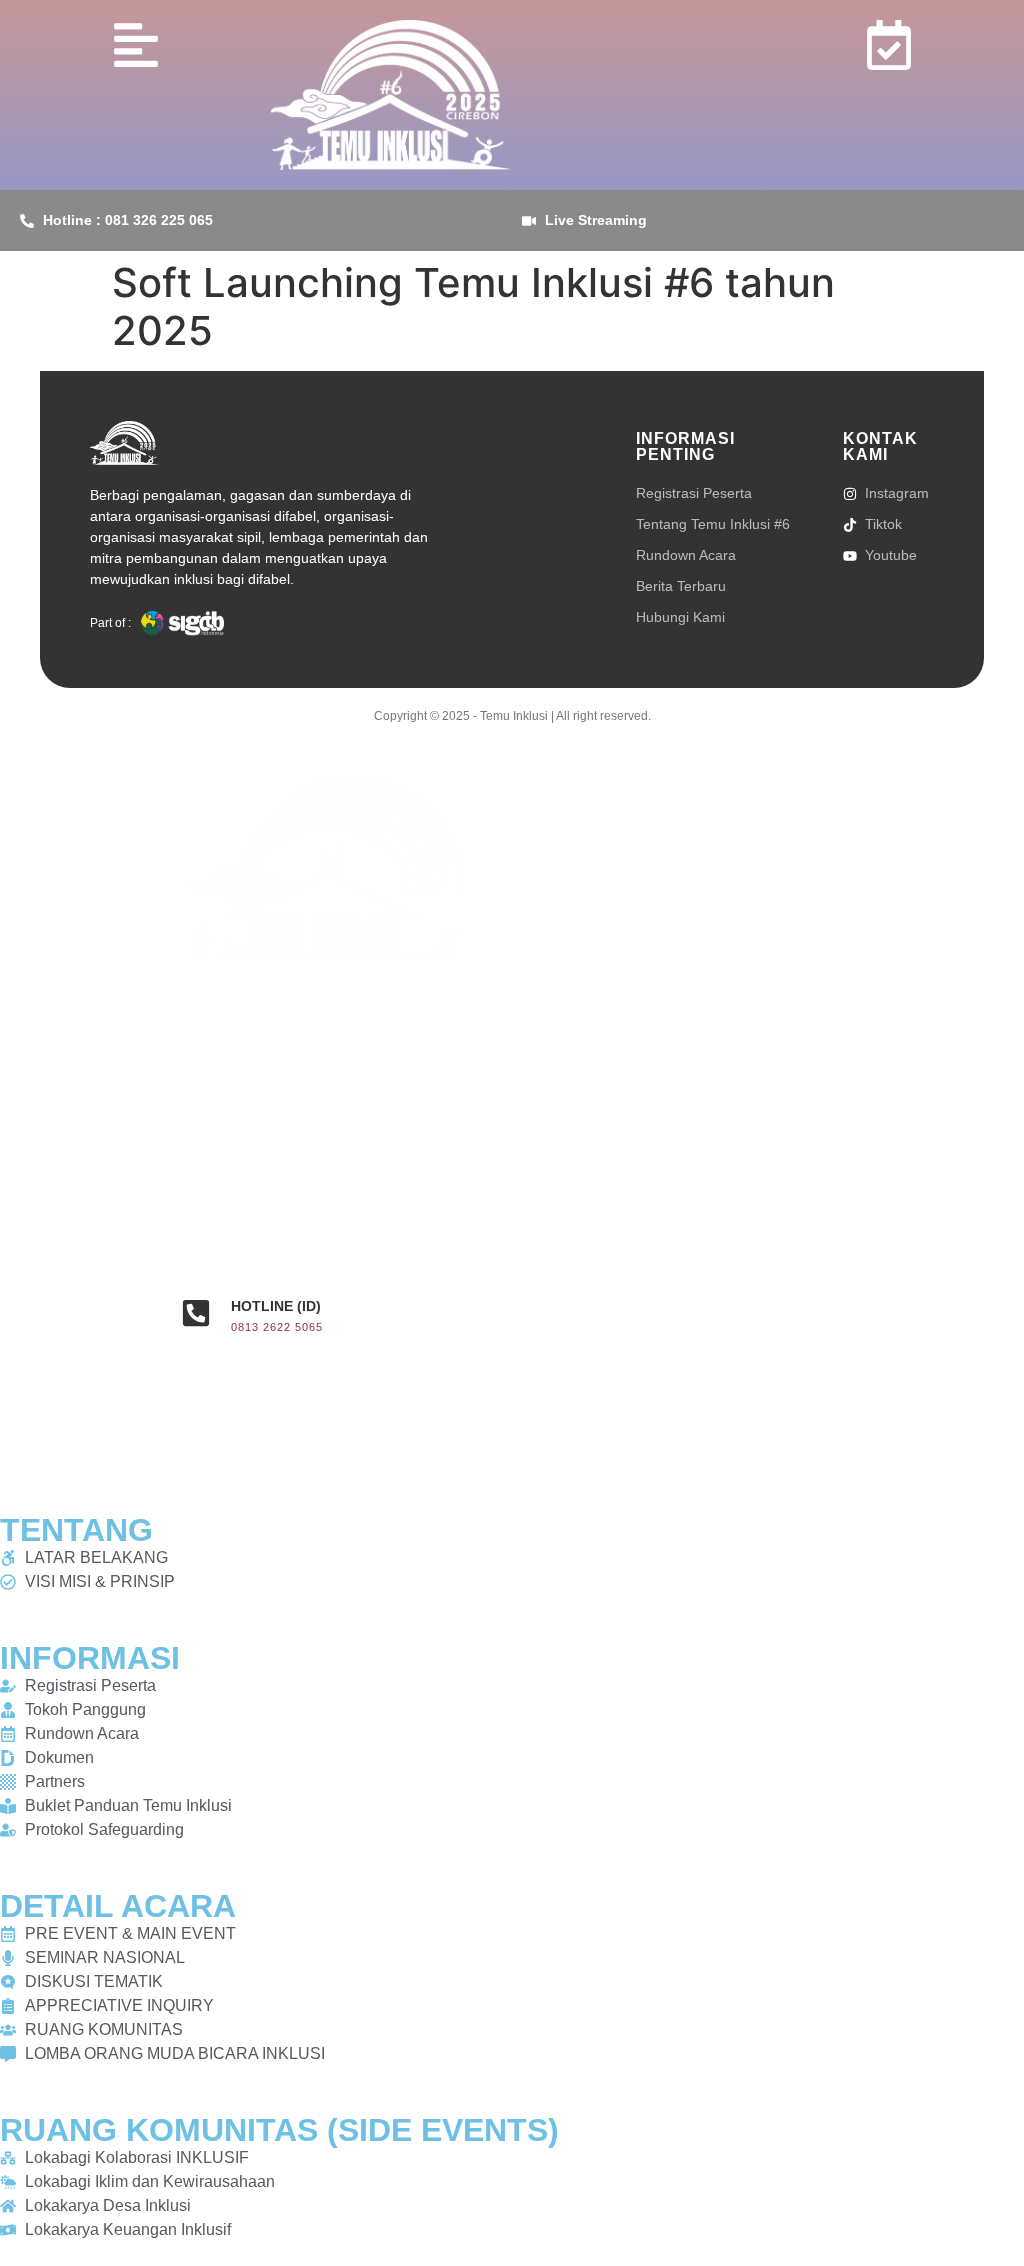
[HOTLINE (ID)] (196, 1313)
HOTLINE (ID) (276, 1306)
